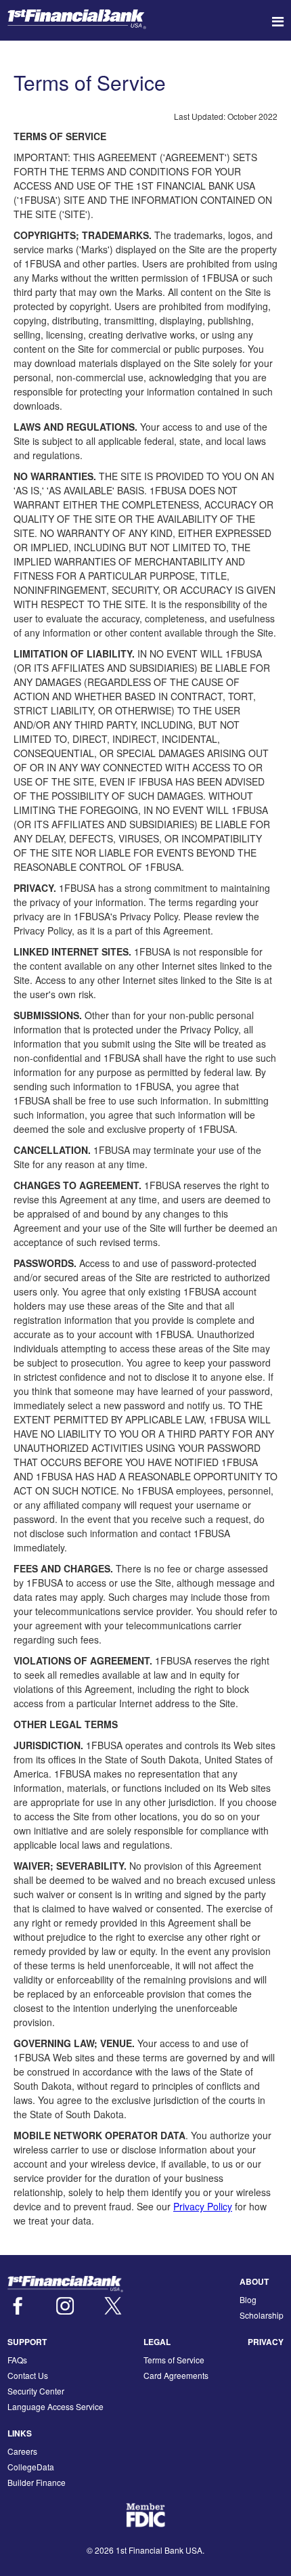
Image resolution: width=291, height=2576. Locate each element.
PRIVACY (266, 2342)
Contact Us (28, 2375)
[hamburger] (278, 21)
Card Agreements (176, 2375)
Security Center (36, 2391)
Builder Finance (37, 2482)
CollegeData (31, 2467)
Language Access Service (55, 2406)
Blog (248, 2299)
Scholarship (262, 2315)
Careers (22, 2451)
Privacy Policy (203, 2206)
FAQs (17, 2360)
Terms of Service (174, 2360)
